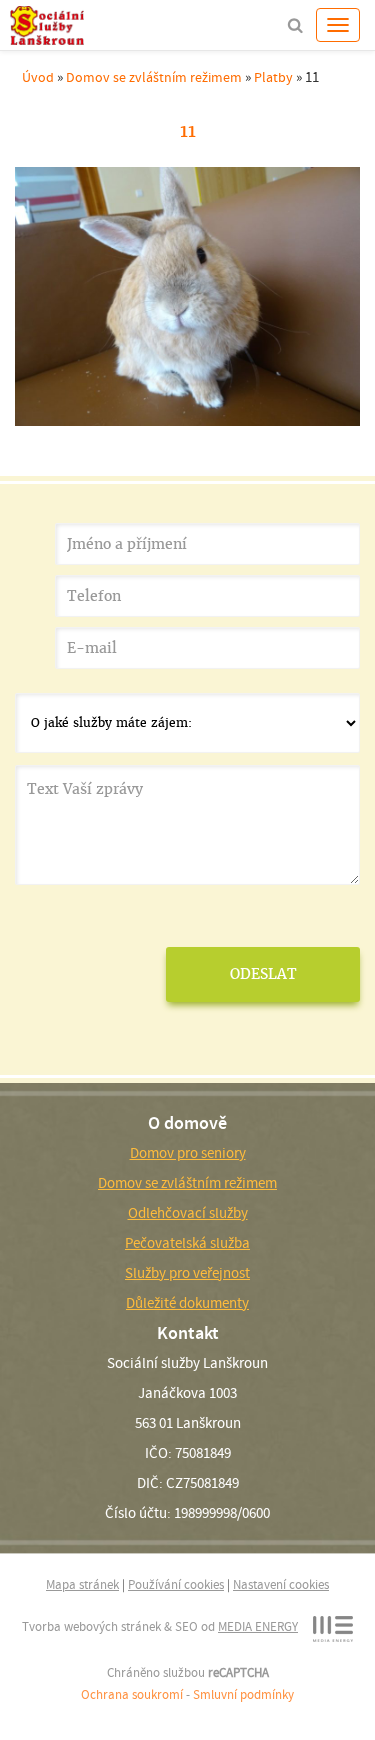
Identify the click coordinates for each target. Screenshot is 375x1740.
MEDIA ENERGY (258, 1626)
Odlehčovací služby (188, 1213)
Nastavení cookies (281, 1584)
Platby (273, 77)
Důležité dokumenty (187, 1303)
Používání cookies (176, 1584)
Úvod (38, 77)
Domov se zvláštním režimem (154, 77)
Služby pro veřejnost (187, 1273)
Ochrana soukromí (132, 1694)
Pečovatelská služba (187, 1243)
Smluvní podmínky (243, 1694)
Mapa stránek (82, 1584)
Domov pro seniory (188, 1153)
